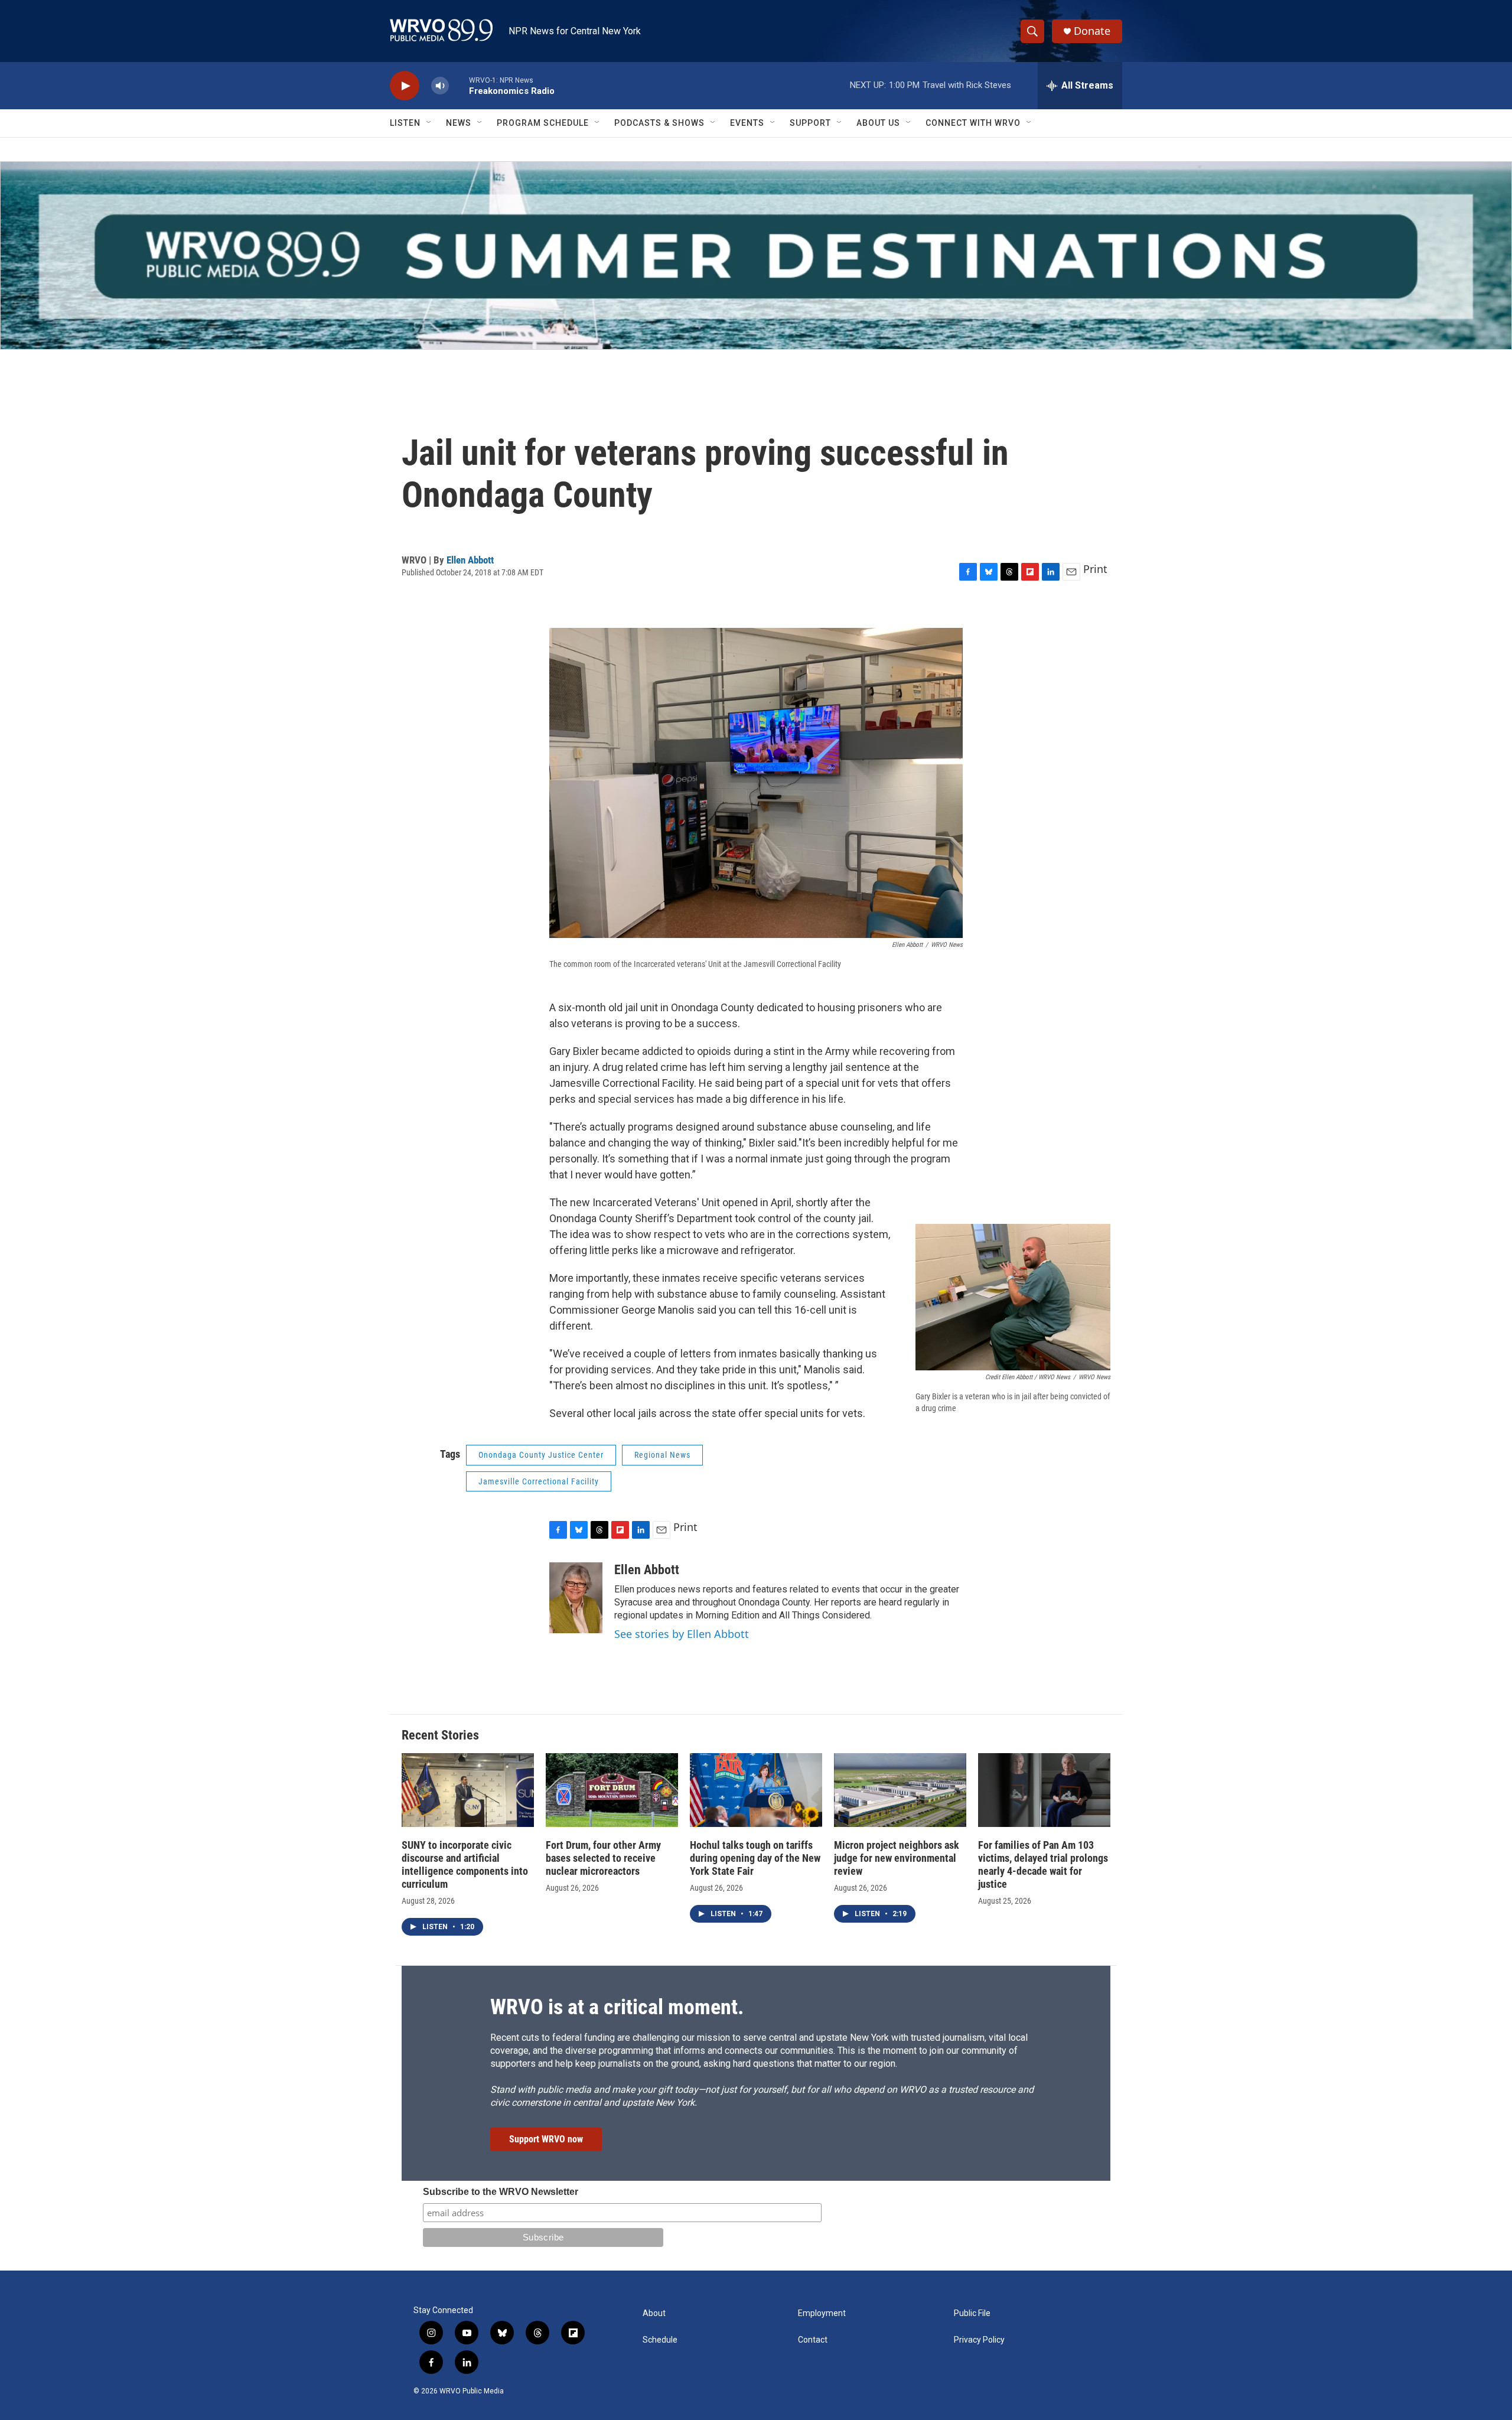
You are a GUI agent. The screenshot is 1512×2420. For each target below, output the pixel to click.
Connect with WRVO (973, 123)
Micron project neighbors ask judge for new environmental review (897, 1858)
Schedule (660, 2340)
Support (810, 123)
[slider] (459, 85)
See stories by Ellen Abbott (682, 1634)
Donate (1092, 31)
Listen (405, 123)
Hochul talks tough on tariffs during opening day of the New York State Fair (755, 1858)
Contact (813, 2340)
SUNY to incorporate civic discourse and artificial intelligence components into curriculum (465, 1864)
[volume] (440, 86)
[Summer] (756, 255)
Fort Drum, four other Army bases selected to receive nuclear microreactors (603, 1858)
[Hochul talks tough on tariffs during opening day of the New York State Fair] (756, 1790)
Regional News (662, 1455)
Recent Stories (440, 1735)
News (459, 123)
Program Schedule (543, 123)
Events (747, 123)
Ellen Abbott (470, 560)
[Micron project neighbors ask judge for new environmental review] (900, 1790)
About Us (878, 123)
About (654, 2313)
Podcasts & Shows (659, 123)
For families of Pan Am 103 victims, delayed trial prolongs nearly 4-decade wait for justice (1043, 1864)
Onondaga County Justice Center (541, 1455)
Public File (972, 2313)
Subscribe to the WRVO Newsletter (501, 2192)
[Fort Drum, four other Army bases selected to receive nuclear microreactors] (612, 1790)
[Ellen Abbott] (576, 1598)
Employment (822, 2313)
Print (1095, 569)
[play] (405, 86)
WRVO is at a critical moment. (617, 2007)
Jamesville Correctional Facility (539, 1481)
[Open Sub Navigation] (429, 123)
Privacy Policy (979, 2340)
